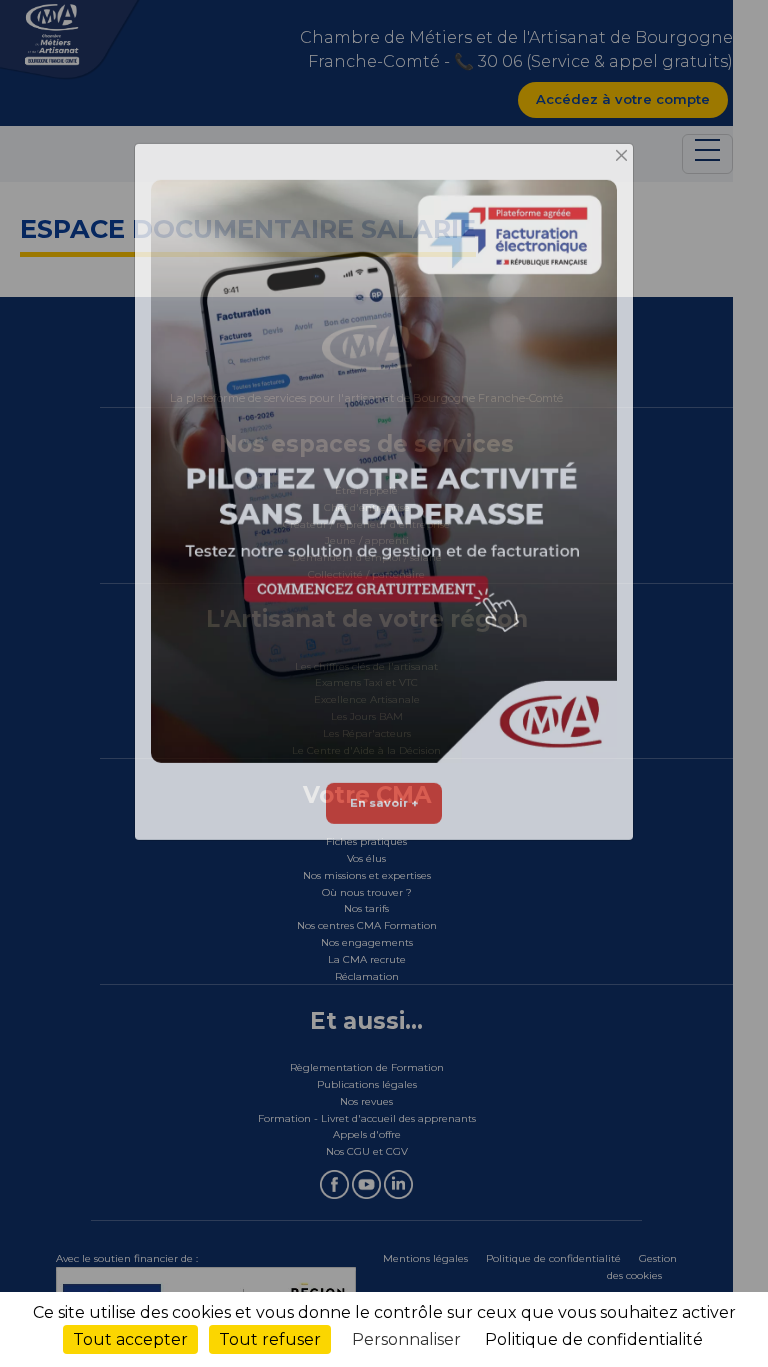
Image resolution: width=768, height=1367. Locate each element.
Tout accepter (130, 1339)
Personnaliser (406, 1339)
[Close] (622, 178)
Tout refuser (270, 1339)
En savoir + (384, 825)
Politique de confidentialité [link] (594, 1339)
